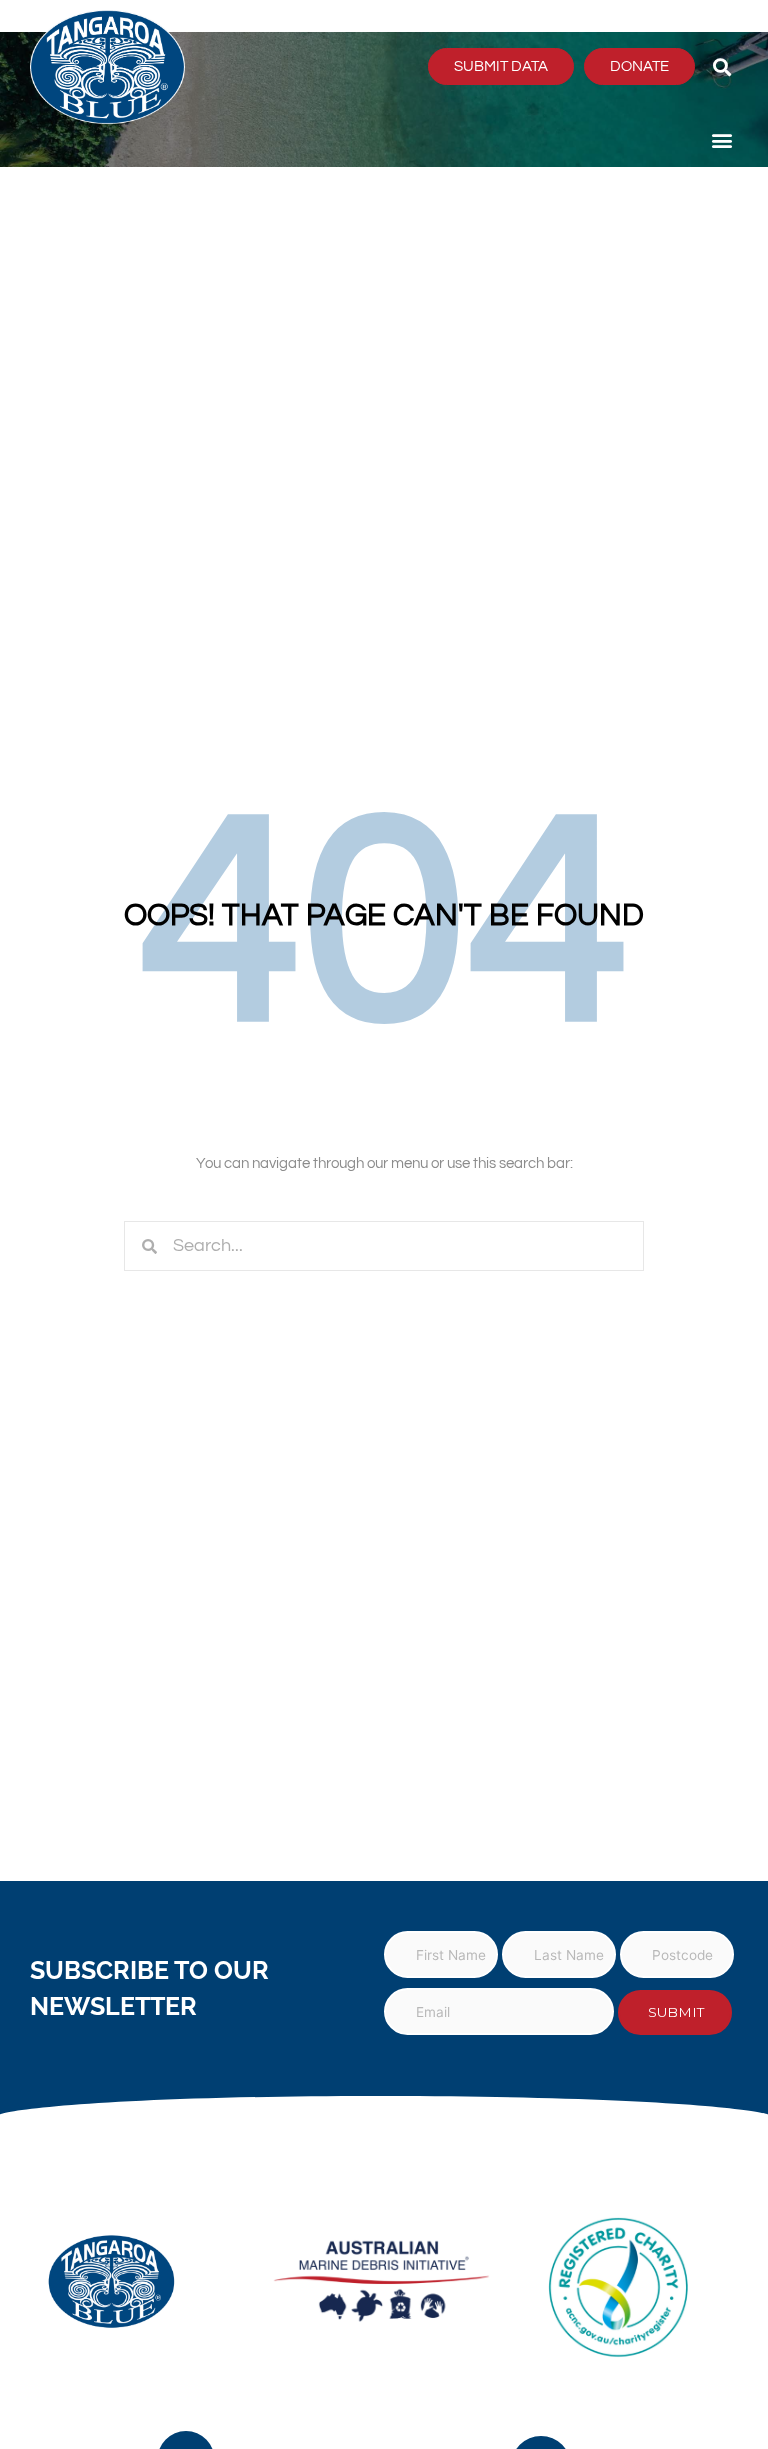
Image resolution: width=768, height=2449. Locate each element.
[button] (721, 66)
